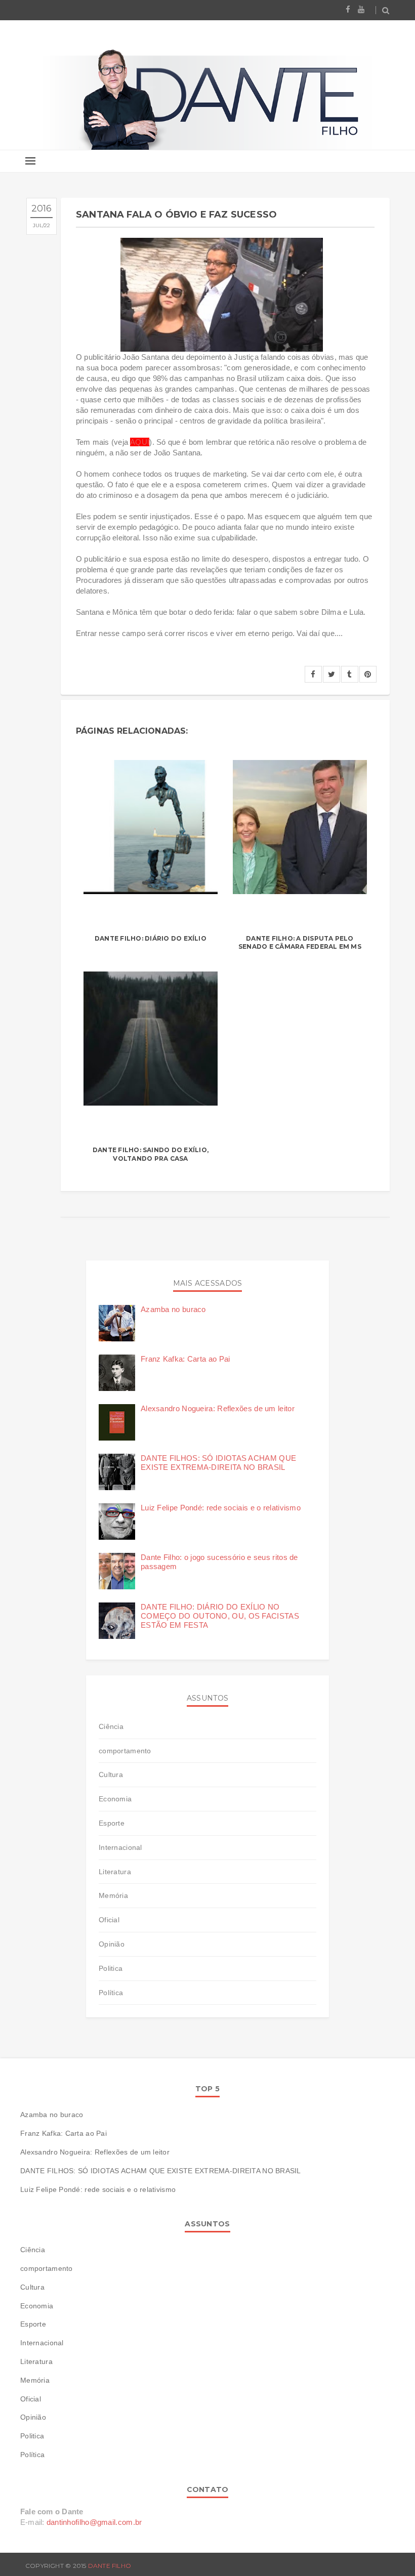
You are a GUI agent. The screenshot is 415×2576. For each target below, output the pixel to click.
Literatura (115, 1872)
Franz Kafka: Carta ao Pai (185, 1359)
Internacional (120, 1847)
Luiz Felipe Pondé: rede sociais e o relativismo (221, 1508)
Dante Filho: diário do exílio (151, 938)
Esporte (112, 1823)
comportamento (125, 1751)
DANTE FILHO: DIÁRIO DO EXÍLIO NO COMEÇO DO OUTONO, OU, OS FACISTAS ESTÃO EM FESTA (220, 1616)
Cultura (111, 1775)
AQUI (140, 442)
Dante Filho (110, 2566)
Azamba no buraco (173, 1309)
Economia (115, 1799)
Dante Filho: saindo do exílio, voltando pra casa (151, 1154)
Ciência (111, 1726)
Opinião (112, 1944)
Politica (111, 1968)
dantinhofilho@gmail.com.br (94, 2522)
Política (111, 1993)
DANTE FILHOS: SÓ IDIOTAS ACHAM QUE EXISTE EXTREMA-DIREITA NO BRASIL (218, 1463)
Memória (113, 1895)
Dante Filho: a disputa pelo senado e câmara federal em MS (300, 943)
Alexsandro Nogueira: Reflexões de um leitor (218, 1408)
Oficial (109, 1920)
